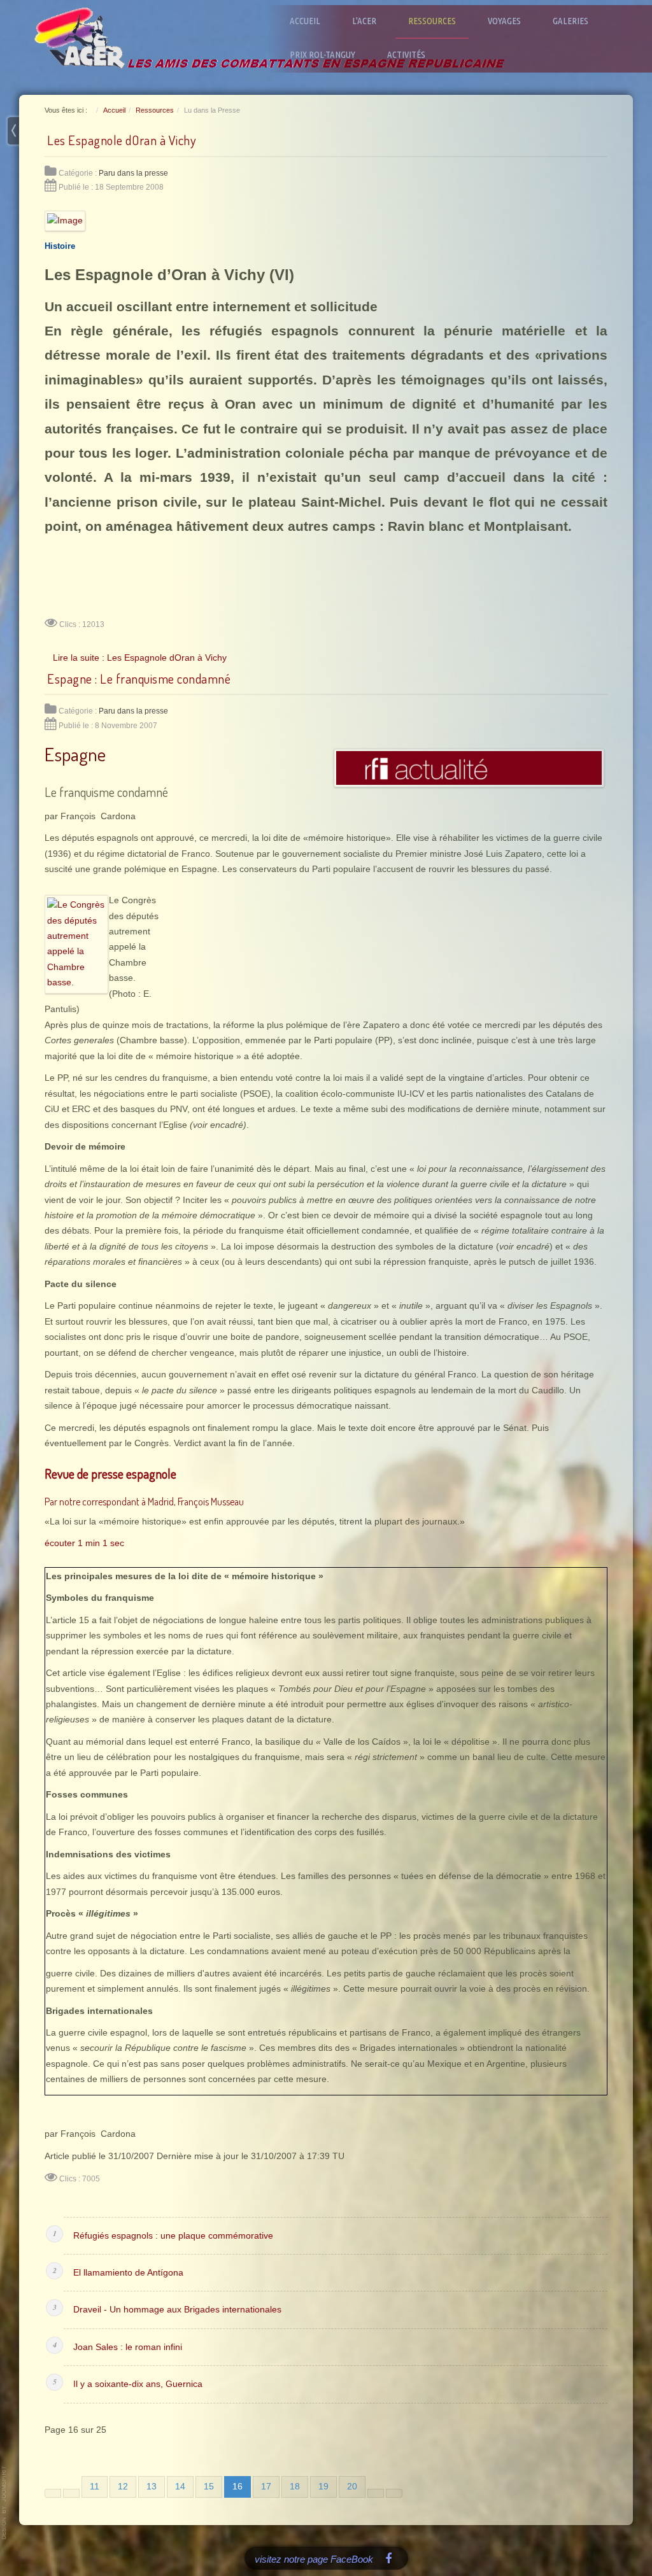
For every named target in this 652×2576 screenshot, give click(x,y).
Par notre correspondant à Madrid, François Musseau (144, 1502)
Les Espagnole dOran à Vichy (122, 140)
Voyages (504, 21)
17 (266, 2487)
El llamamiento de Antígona (128, 2273)
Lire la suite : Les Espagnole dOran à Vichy (140, 658)
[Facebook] (389, 2558)
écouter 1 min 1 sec (84, 1543)
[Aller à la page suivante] (376, 2493)
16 (237, 2487)
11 (95, 2487)
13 (152, 2487)
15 (209, 2487)
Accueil (305, 21)
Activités (406, 54)
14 (180, 2487)
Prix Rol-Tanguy (322, 54)
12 (123, 2487)
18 (295, 2487)
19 (323, 2487)
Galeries (570, 21)
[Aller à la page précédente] (71, 2493)
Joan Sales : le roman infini (128, 2347)
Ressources (432, 21)
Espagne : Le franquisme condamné (139, 679)
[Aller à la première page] (53, 2493)
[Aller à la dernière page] (394, 2493)
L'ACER (364, 21)
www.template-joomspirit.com (4, 2503)
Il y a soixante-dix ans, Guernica (138, 2384)
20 (352, 2487)
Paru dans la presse (133, 173)
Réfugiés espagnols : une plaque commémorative (173, 2236)
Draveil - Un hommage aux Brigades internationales (177, 2310)
